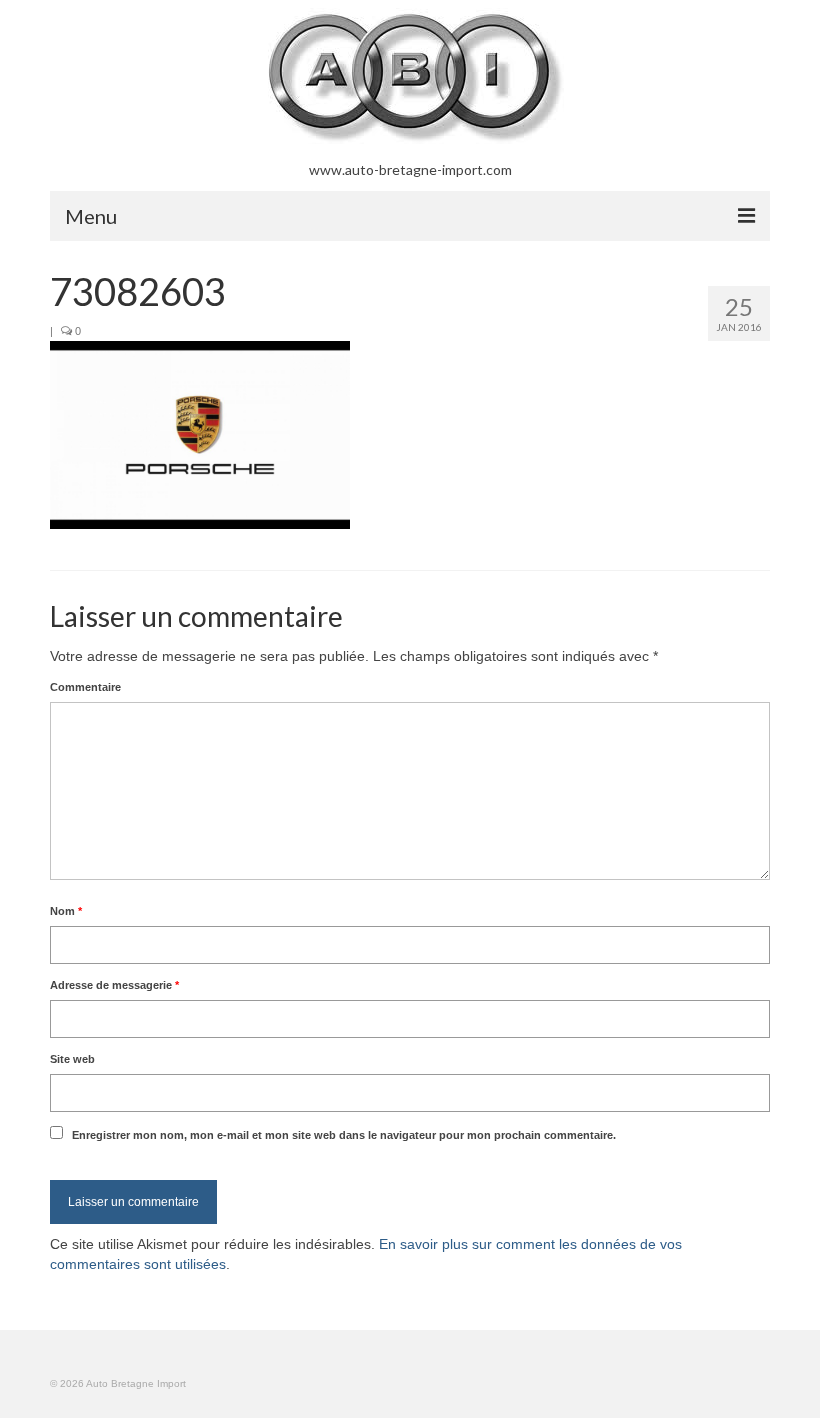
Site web (72, 1059)
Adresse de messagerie (114, 985)
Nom (66, 911)
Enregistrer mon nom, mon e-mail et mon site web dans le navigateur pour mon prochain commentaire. (344, 1135)
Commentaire (85, 687)
